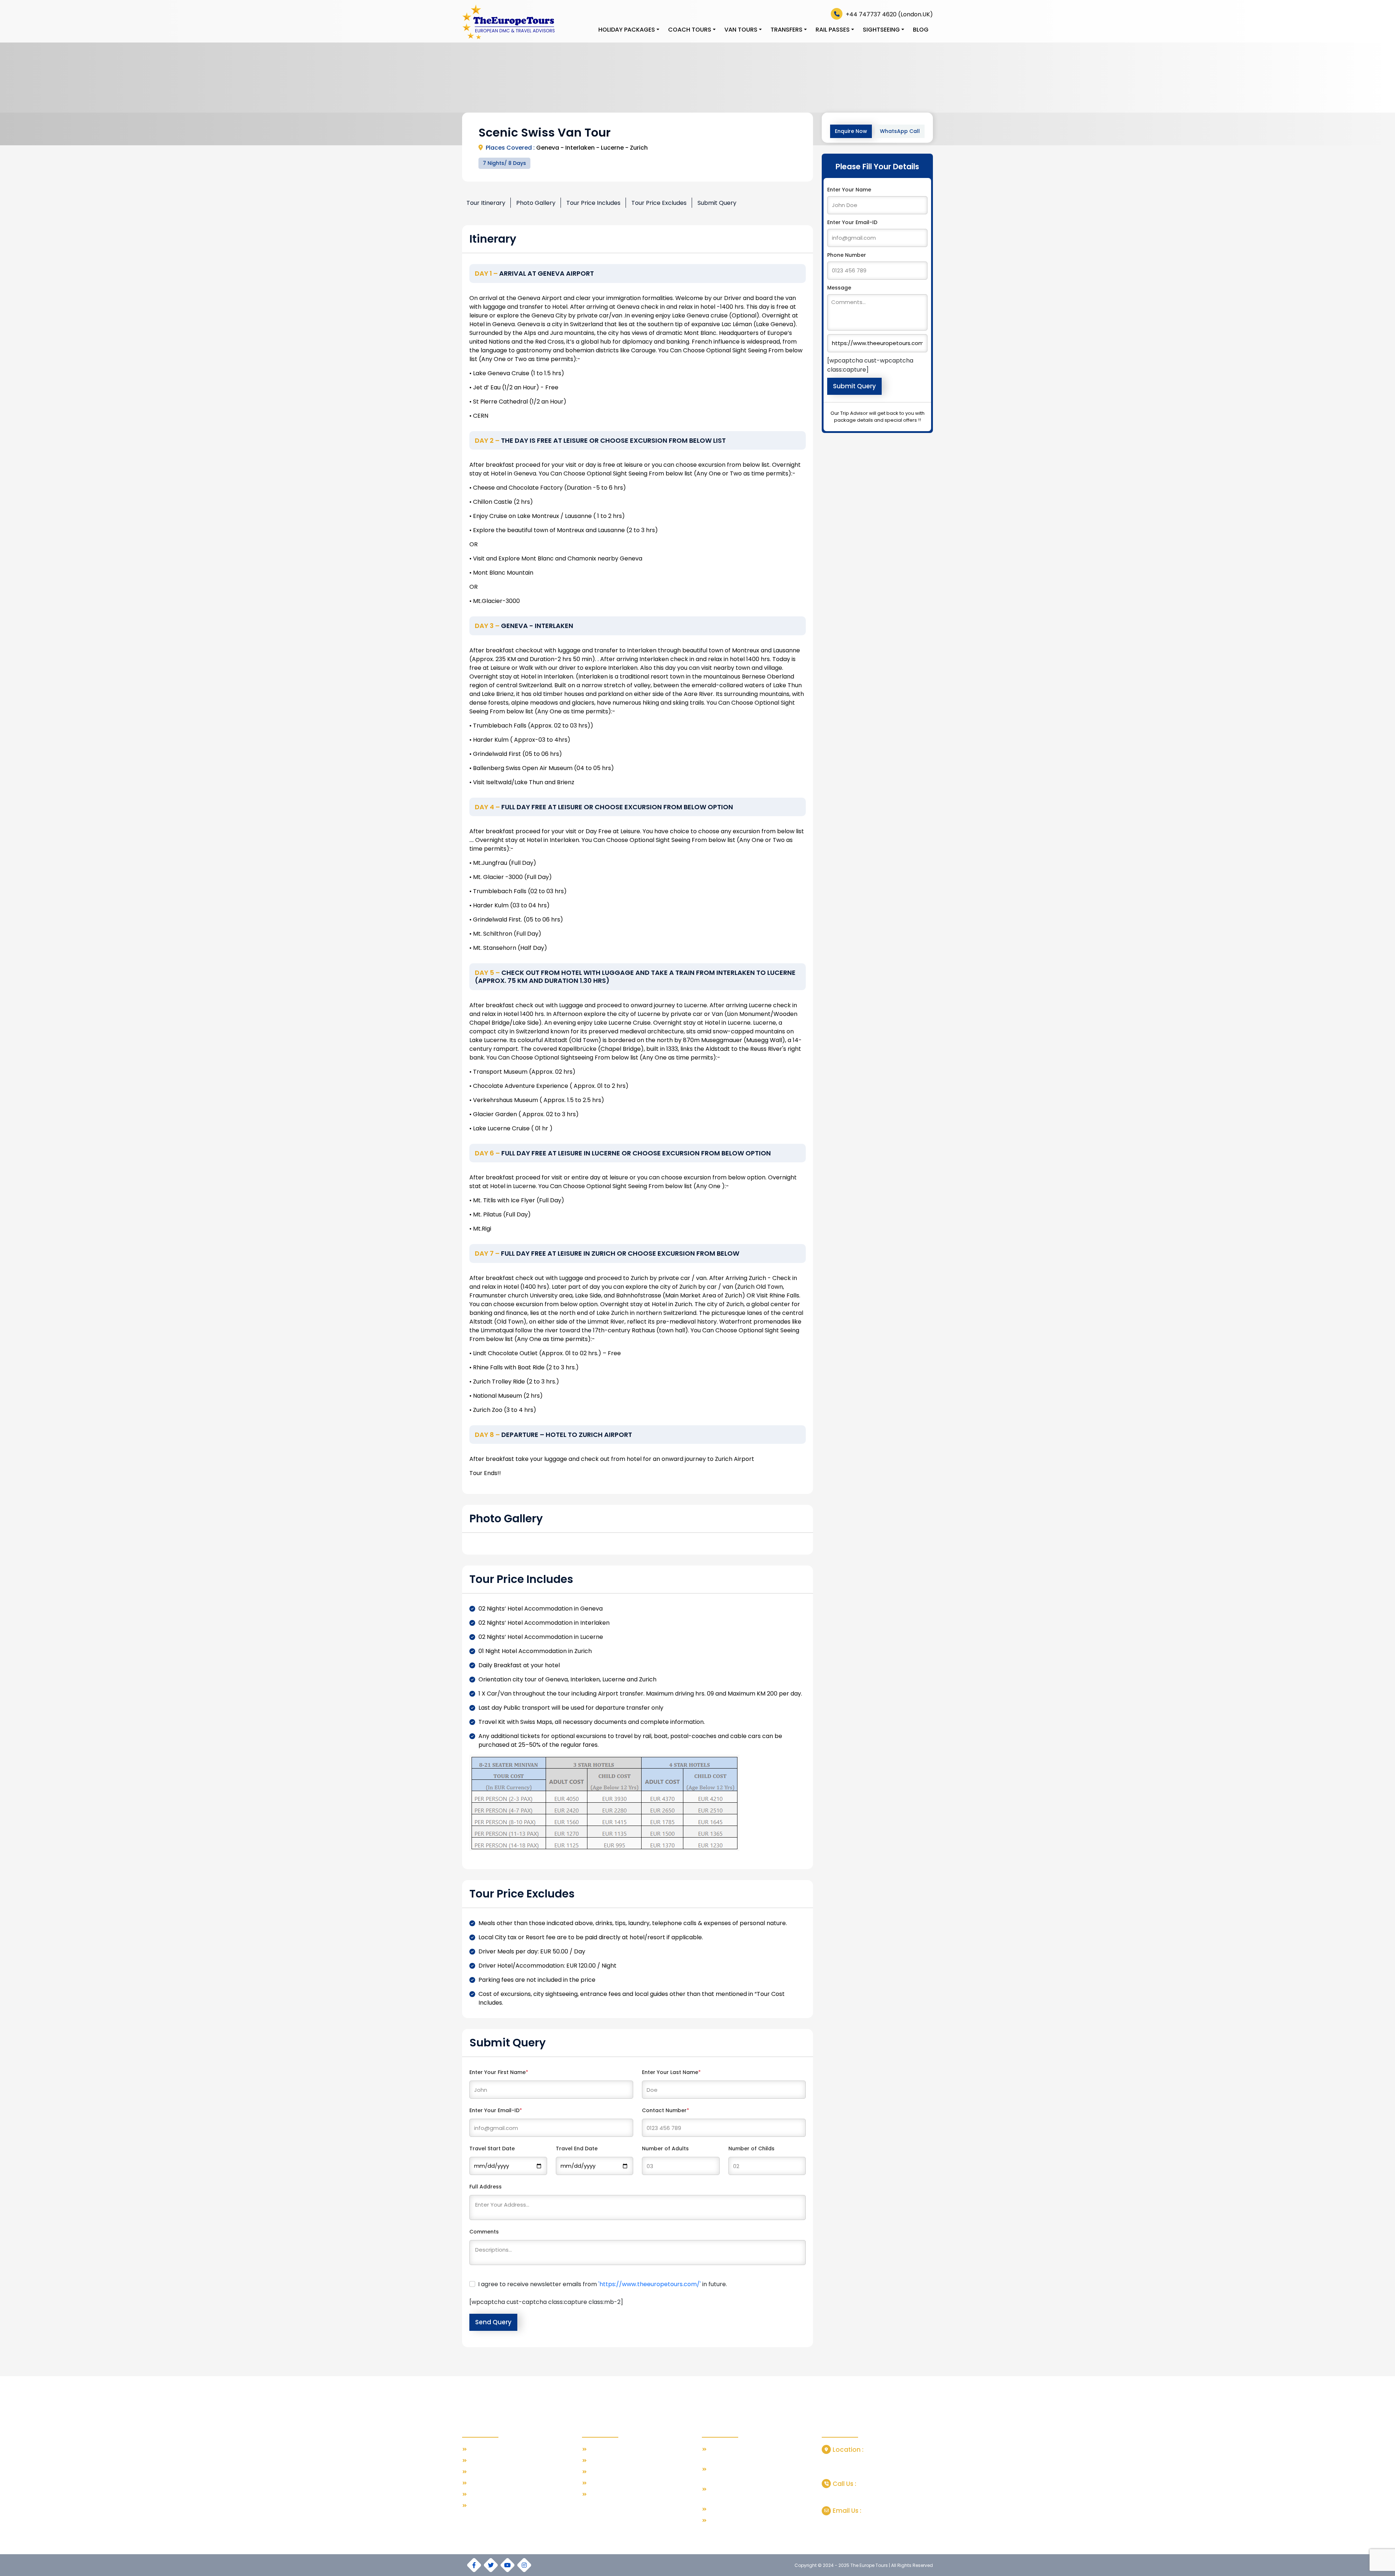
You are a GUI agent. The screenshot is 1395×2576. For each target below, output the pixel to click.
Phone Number (847, 255)
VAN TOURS (741, 30)
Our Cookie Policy (490, 2506)
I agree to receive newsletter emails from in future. (603, 2284)
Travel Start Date (492, 2148)
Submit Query (717, 203)
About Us (480, 2461)
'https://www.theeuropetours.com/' (650, 2284)
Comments (484, 2232)
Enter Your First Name (499, 2072)
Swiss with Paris (607, 2449)
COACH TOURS (690, 30)
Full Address (486, 2187)
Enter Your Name (849, 190)
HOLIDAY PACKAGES (627, 30)
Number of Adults (665, 2148)
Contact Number (666, 2110)
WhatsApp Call (900, 131)
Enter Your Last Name (671, 2072)
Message (839, 288)
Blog (921, 30)
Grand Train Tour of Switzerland (747, 2509)
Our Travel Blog (487, 2449)
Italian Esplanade (609, 2483)
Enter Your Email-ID (496, 2110)
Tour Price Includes (593, 203)
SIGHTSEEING (881, 30)
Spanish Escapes (609, 2472)
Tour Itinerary (486, 203)
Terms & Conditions (492, 2483)
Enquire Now (851, 131)
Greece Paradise (609, 2461)
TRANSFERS (787, 30)
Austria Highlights (609, 2494)
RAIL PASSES (833, 30)
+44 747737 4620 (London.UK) (889, 14)
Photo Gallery (536, 203)
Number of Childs (751, 2148)
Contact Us (482, 2472)
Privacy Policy (485, 2494)
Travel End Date (577, 2148)
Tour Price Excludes (659, 203)
